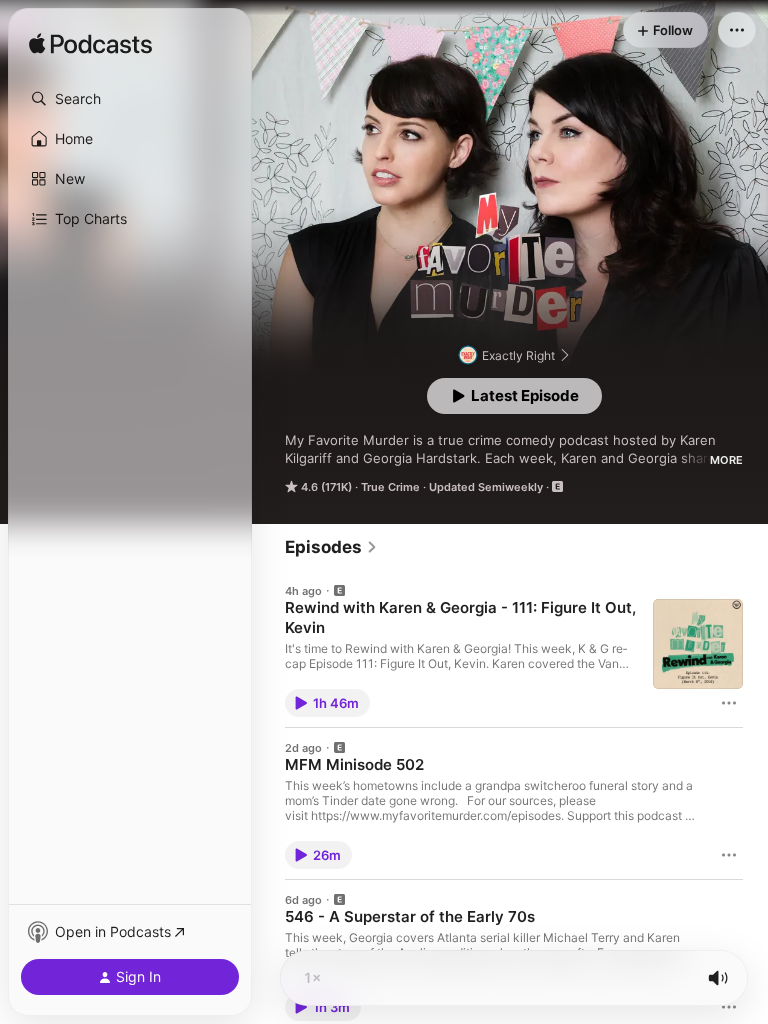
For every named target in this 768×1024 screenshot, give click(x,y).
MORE (726, 460)
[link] (331, 547)
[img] (90, 45)
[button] (130, 99)
